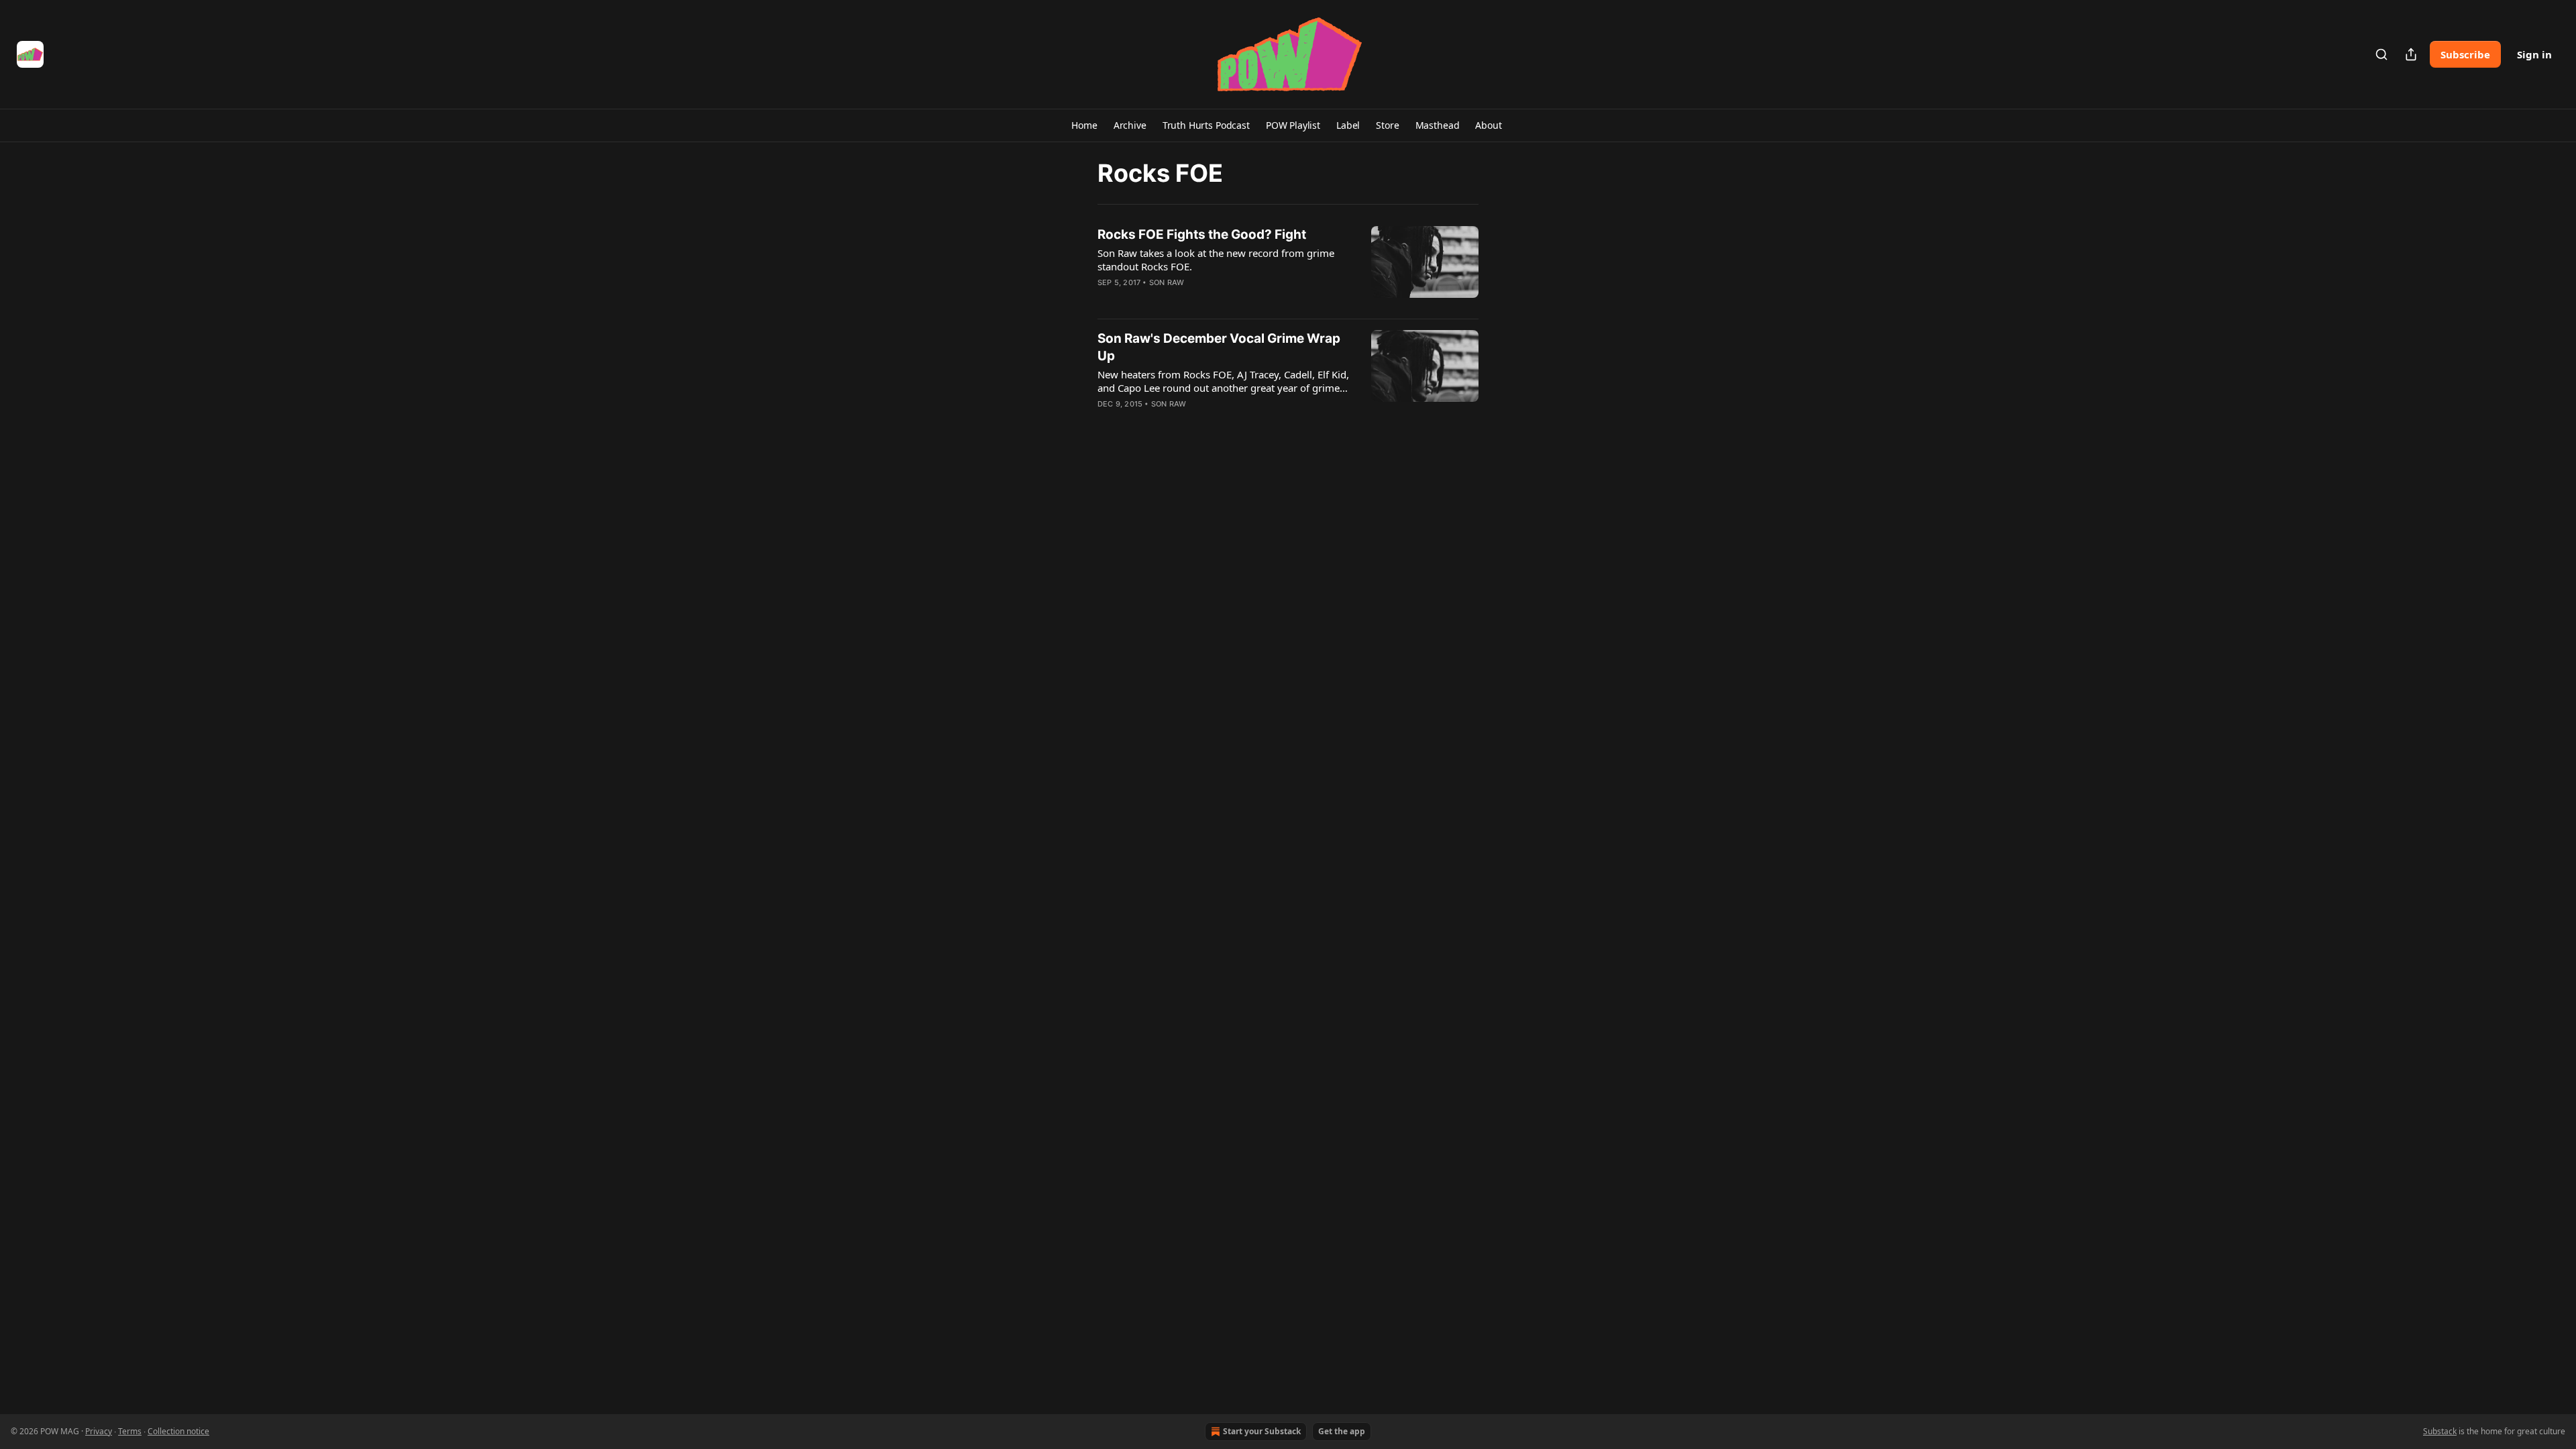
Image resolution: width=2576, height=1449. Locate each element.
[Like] (1106, 300)
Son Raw (1167, 282)
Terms (130, 1431)
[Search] (2381, 54)
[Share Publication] (2411, 54)
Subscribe (2465, 54)
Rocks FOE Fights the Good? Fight (1202, 234)
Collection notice (178, 1431)
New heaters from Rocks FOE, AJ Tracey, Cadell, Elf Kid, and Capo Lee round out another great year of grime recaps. (1223, 381)
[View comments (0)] (1186, 300)
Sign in (2534, 54)
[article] (1288, 267)
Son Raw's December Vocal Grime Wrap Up (1219, 347)
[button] (1084, 125)
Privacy (99, 1431)
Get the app (1342, 1431)
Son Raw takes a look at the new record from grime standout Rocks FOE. (1216, 260)
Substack (2440, 1431)
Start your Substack (1262, 1431)
